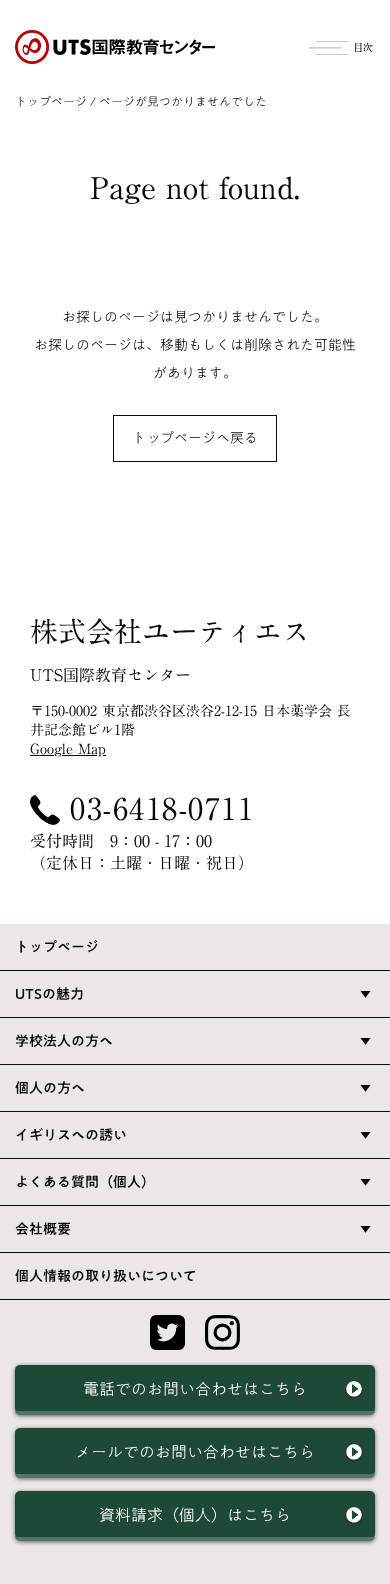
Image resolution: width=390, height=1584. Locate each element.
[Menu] (342, 45)
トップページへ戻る (195, 438)
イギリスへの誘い (71, 1135)
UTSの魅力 (49, 994)
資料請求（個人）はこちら (195, 1515)
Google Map (68, 749)
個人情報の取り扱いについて (106, 1276)
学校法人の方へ (64, 1041)
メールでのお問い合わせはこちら (195, 1452)
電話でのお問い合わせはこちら (195, 1389)
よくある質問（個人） (85, 1182)
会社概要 (43, 1229)
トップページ (51, 101)
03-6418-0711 (162, 809)
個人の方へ (50, 1088)
